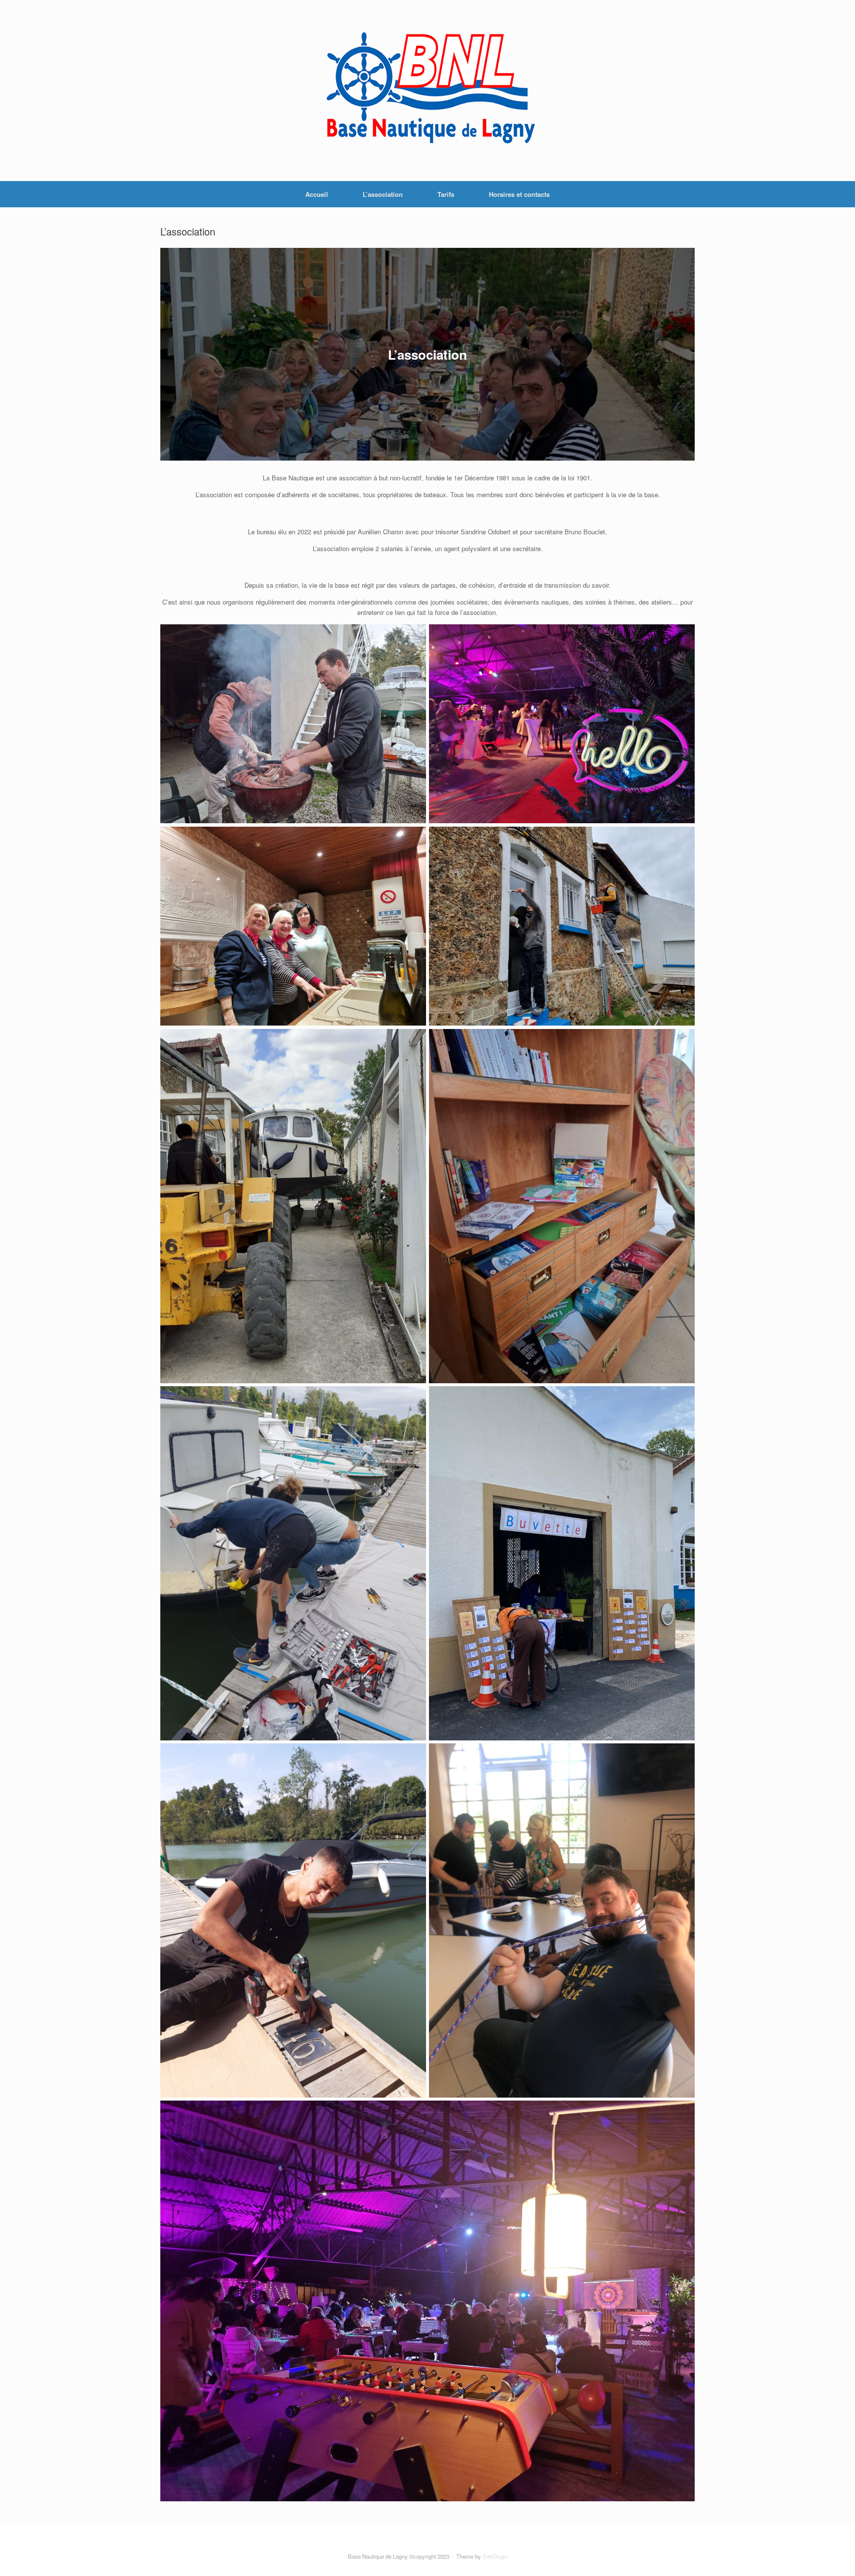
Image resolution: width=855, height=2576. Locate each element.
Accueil (317, 194)
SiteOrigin (495, 2556)
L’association (383, 194)
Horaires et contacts (519, 194)
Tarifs (446, 194)
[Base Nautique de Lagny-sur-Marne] (427, 86)
